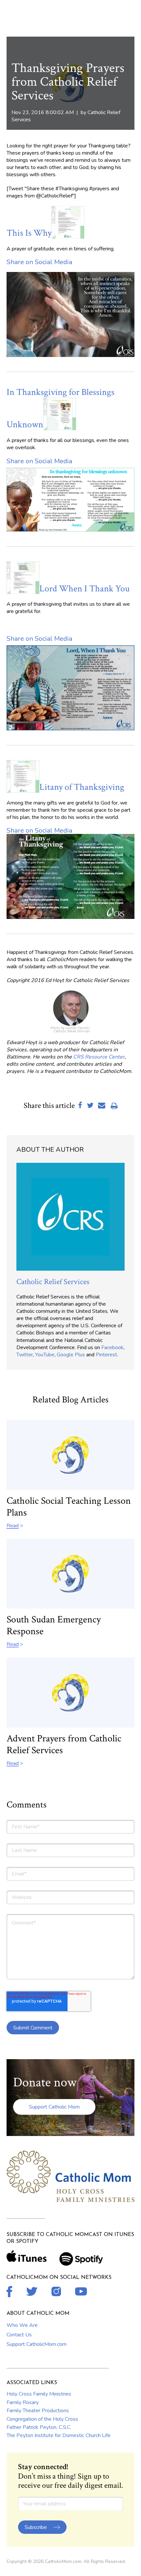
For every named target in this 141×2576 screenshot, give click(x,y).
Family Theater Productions (38, 2411)
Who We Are (22, 2325)
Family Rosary (23, 2402)
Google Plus (71, 1355)
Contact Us (19, 2335)
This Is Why (29, 233)
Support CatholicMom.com (37, 2344)
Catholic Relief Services (53, 1282)
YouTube (45, 1355)
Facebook (112, 1347)
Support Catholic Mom (54, 2107)
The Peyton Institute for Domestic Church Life (59, 2435)
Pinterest (106, 1355)
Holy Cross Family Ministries (39, 2394)
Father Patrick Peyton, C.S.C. (39, 2427)
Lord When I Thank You (84, 589)
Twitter (25, 1355)
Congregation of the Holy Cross (42, 2419)
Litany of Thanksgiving (82, 787)
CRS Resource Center (99, 1057)
